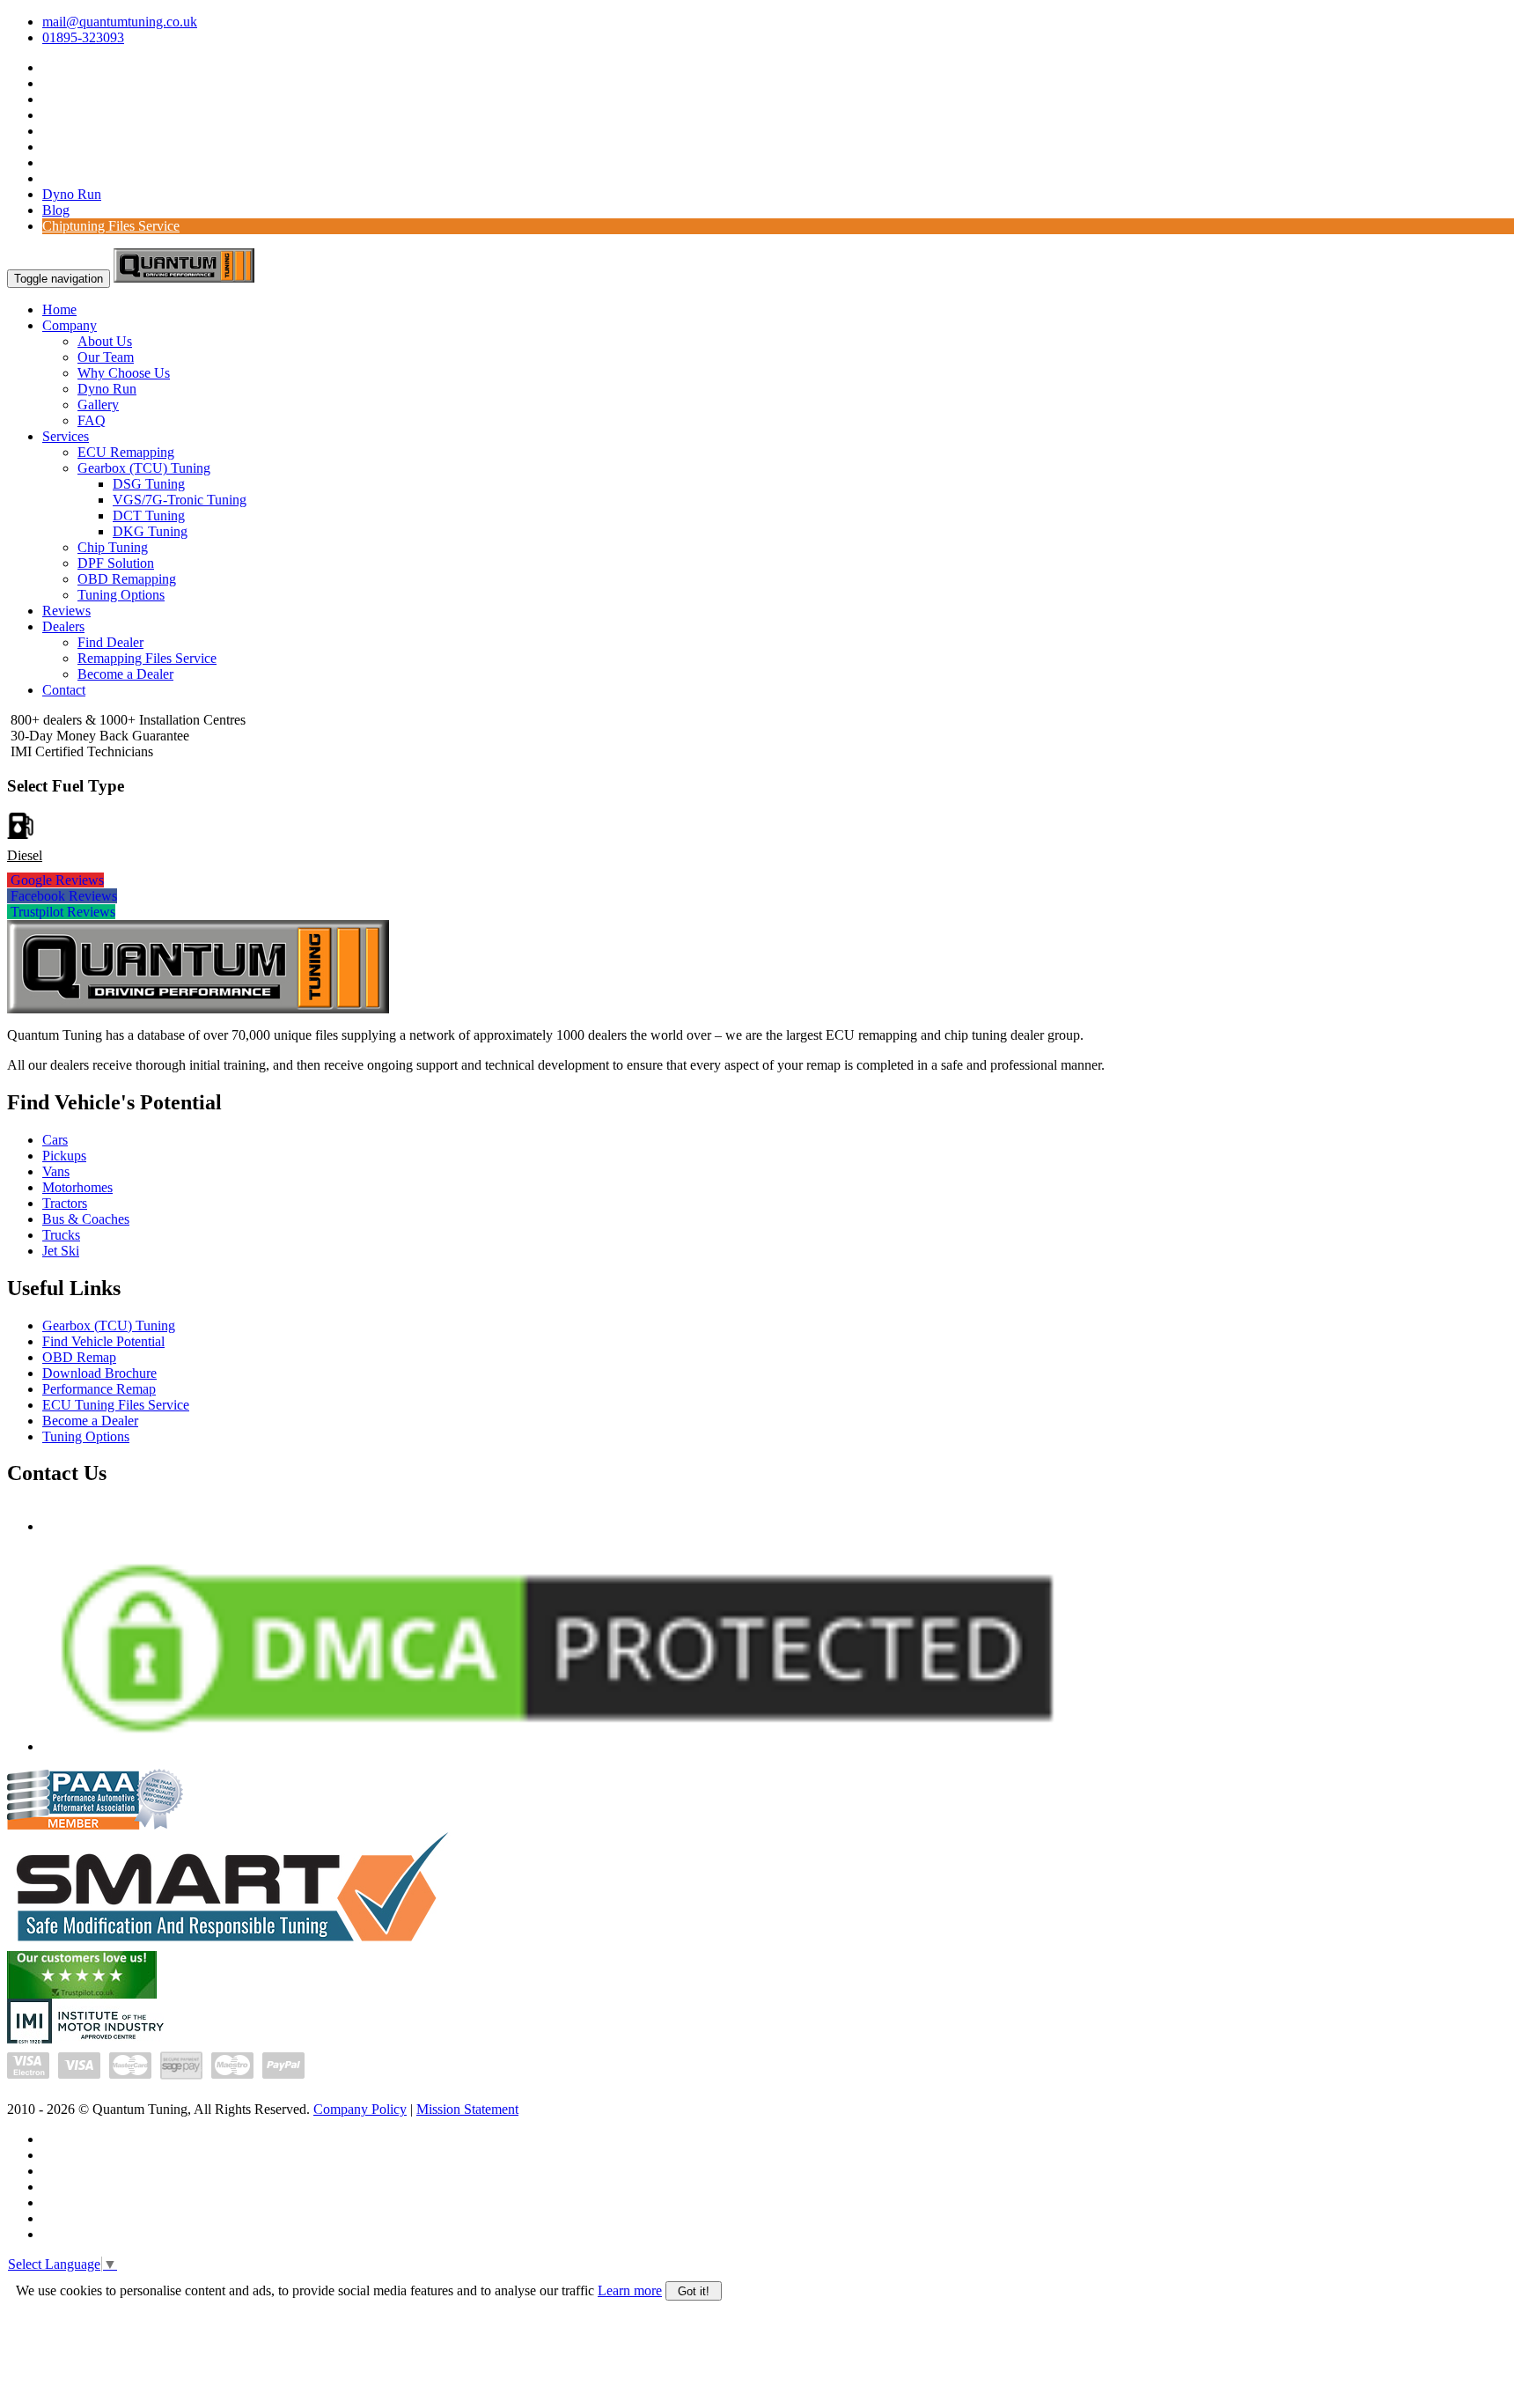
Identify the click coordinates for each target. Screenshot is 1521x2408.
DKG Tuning (150, 531)
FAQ (92, 420)
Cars (55, 1140)
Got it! (694, 2291)
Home (59, 309)
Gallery (98, 405)
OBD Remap (79, 1357)
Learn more (630, 2290)
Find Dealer (110, 642)
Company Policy (360, 2109)
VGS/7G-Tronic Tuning (180, 500)
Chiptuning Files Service (111, 226)
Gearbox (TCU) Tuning (144, 468)
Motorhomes (77, 1187)
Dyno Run (72, 194)
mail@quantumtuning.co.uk (120, 22)
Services (66, 436)
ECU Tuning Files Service (116, 1405)
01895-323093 (83, 37)
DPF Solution (116, 563)
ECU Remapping (126, 452)
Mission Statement (467, 2109)
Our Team (106, 357)
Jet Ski (61, 1251)
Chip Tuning (113, 547)
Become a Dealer (125, 674)
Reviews (66, 611)
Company (70, 325)
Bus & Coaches (86, 1219)
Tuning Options (121, 595)
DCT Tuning (149, 515)
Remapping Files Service (147, 658)
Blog (56, 210)
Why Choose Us (124, 373)
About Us (105, 341)
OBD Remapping (127, 579)
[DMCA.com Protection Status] (557, 1746)
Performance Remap (99, 1389)
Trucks (61, 1235)
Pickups (64, 1156)
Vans (56, 1171)
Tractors (65, 1203)
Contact (64, 690)
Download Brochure (99, 1373)
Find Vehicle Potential (103, 1341)
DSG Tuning (149, 484)
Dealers (63, 626)
